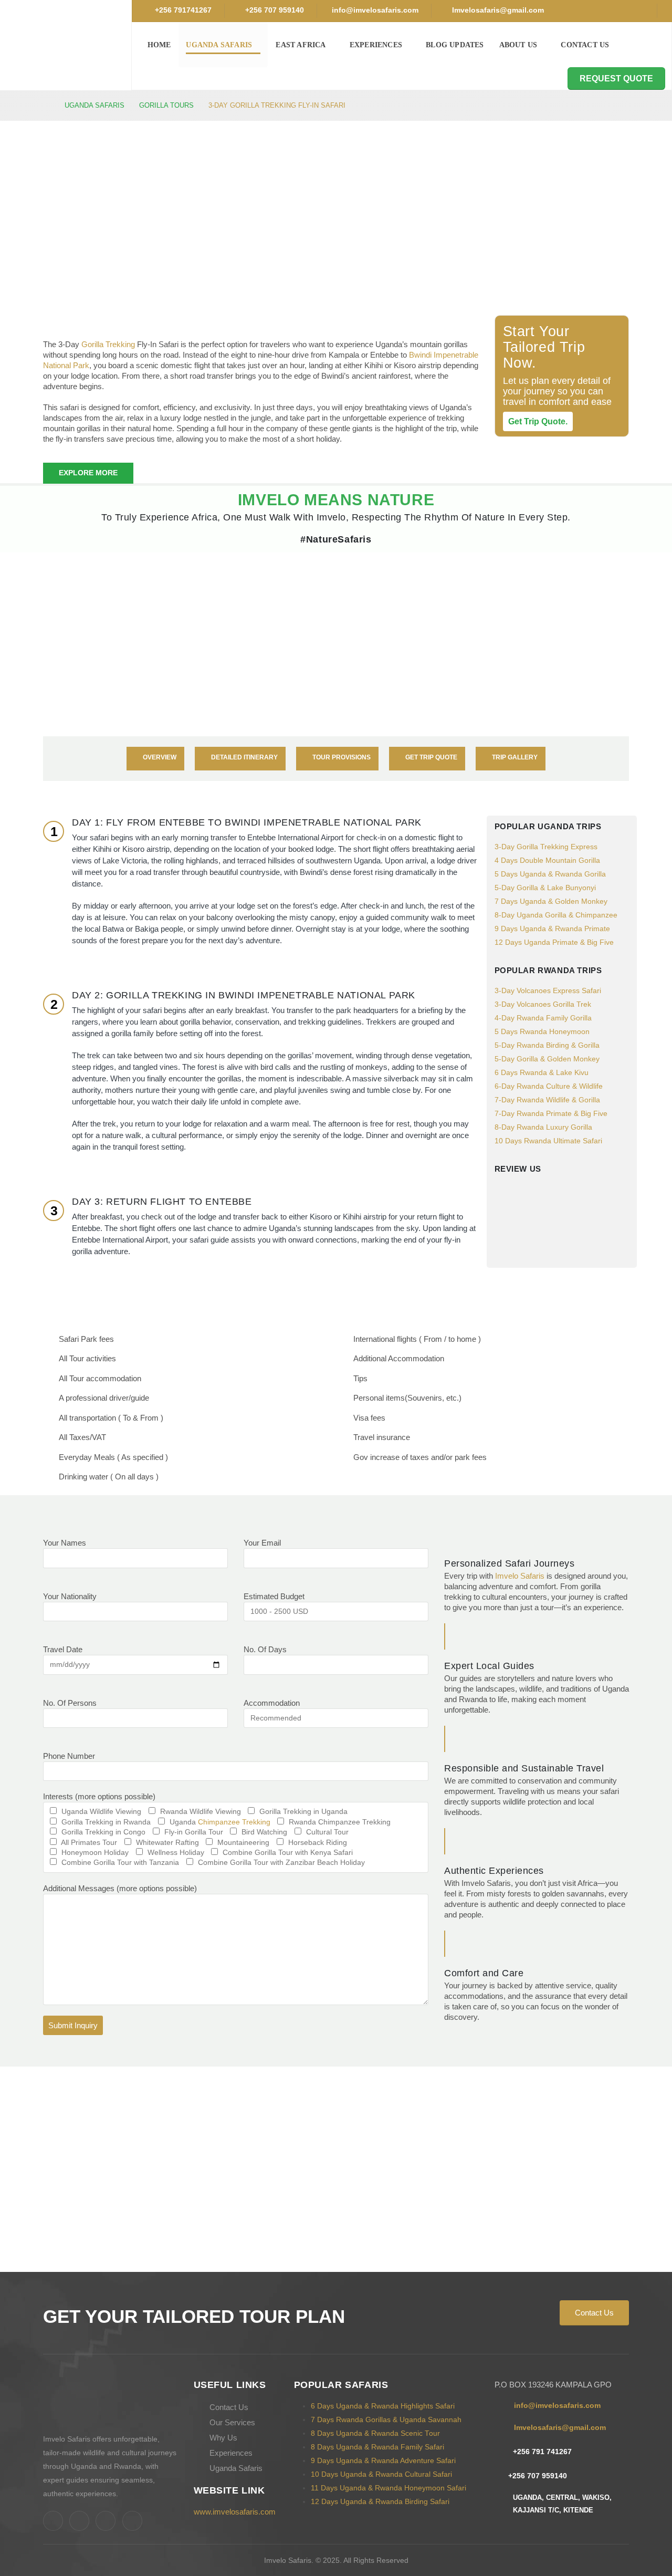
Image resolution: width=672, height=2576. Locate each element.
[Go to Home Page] (46, 106)
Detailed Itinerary (244, 757)
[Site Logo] (66, 45)
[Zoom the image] (139, 2116)
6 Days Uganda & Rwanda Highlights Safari (383, 2406)
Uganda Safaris (219, 45)
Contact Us (585, 45)
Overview (160, 757)
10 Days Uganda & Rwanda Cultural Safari (381, 2474)
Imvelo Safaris (520, 1576)
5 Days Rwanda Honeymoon (543, 1031)
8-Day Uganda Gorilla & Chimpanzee (556, 915)
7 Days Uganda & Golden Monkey (551, 901)
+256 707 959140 (274, 10)
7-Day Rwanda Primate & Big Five (552, 1113)
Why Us (223, 2438)
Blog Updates (455, 45)
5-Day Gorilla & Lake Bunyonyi (545, 888)
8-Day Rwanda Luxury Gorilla (543, 1127)
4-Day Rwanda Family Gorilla (544, 1018)
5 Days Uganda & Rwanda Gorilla (550, 874)
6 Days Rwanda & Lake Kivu (543, 1072)
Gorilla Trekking (108, 344)
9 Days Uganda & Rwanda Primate (552, 929)
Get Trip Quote (431, 757)
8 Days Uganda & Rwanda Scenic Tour (375, 2433)
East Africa (301, 45)
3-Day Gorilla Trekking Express (546, 847)
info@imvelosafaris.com (374, 10)
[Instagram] (106, 2521)
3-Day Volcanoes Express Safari (548, 990)
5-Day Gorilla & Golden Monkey (548, 1059)
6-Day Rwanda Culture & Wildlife (549, 1086)
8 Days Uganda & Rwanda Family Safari (377, 2447)
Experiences (376, 45)
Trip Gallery (515, 757)
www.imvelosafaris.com (235, 2512)
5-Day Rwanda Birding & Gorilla (548, 1045)
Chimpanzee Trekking (234, 1822)
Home (159, 45)
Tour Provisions (342, 757)
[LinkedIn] (132, 2521)
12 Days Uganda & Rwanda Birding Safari (380, 2502)
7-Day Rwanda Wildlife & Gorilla (547, 1100)
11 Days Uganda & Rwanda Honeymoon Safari (388, 2488)
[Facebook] (53, 2521)
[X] (79, 2521)
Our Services (232, 2422)
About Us (518, 45)
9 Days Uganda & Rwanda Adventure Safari (383, 2461)
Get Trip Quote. (538, 421)
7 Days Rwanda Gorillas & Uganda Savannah (386, 2420)
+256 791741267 (182, 10)
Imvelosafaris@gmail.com (560, 2427)
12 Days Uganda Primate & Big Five (554, 942)
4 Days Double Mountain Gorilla (547, 860)
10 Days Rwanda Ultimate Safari (548, 1141)
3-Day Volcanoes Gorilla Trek (543, 1004)
